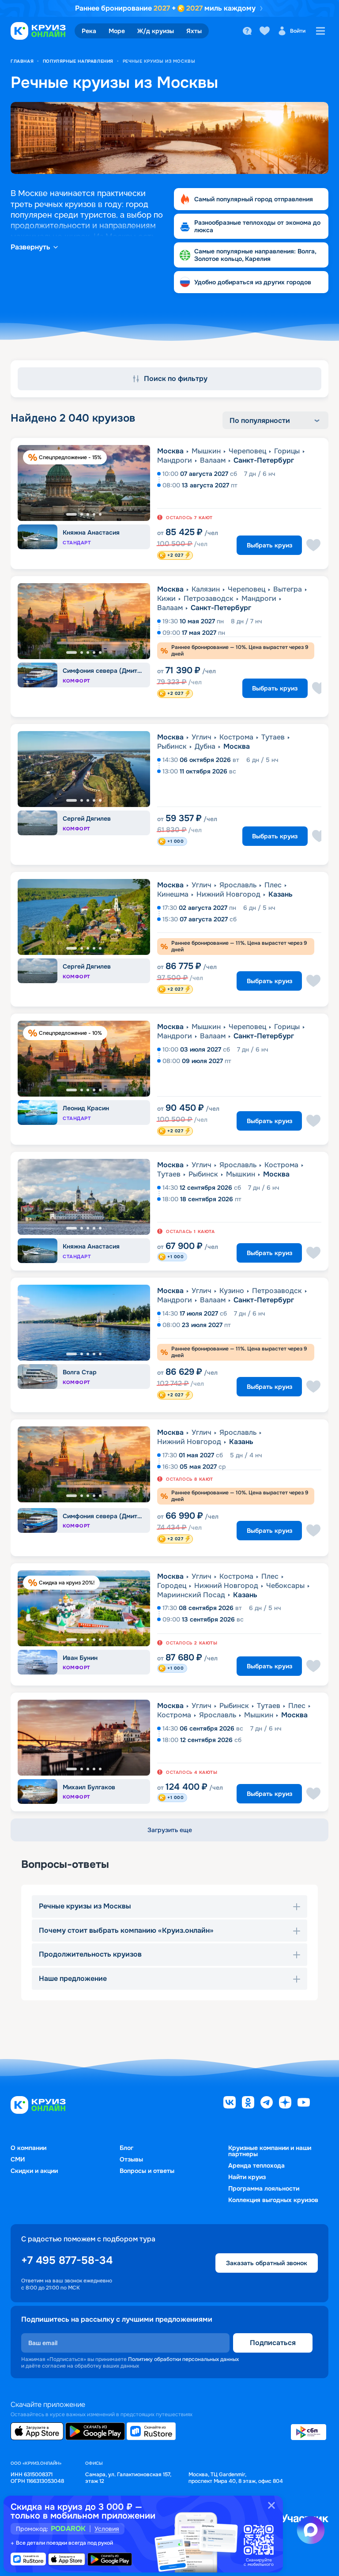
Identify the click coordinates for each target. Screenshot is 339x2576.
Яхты (194, 31)
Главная (22, 61)
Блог (126, 2148)
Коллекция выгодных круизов (273, 2200)
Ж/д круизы (156, 31)
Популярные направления (78, 61)
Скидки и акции (34, 2171)
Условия (107, 2529)
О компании (28, 2148)
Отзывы (131, 2159)
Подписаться (273, 2343)
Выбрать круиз (269, 545)
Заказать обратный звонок (267, 2263)
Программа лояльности (264, 2188)
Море (117, 31)
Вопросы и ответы (147, 2171)
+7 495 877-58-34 (67, 2260)
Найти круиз (247, 2177)
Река (89, 31)
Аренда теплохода (256, 2165)
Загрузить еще (170, 1830)
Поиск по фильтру (176, 379)
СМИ (18, 2159)
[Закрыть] (271, 2505)
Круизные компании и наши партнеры (270, 2151)
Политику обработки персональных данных (183, 2359)
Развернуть (30, 247)
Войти (298, 31)
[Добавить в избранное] (313, 545)
